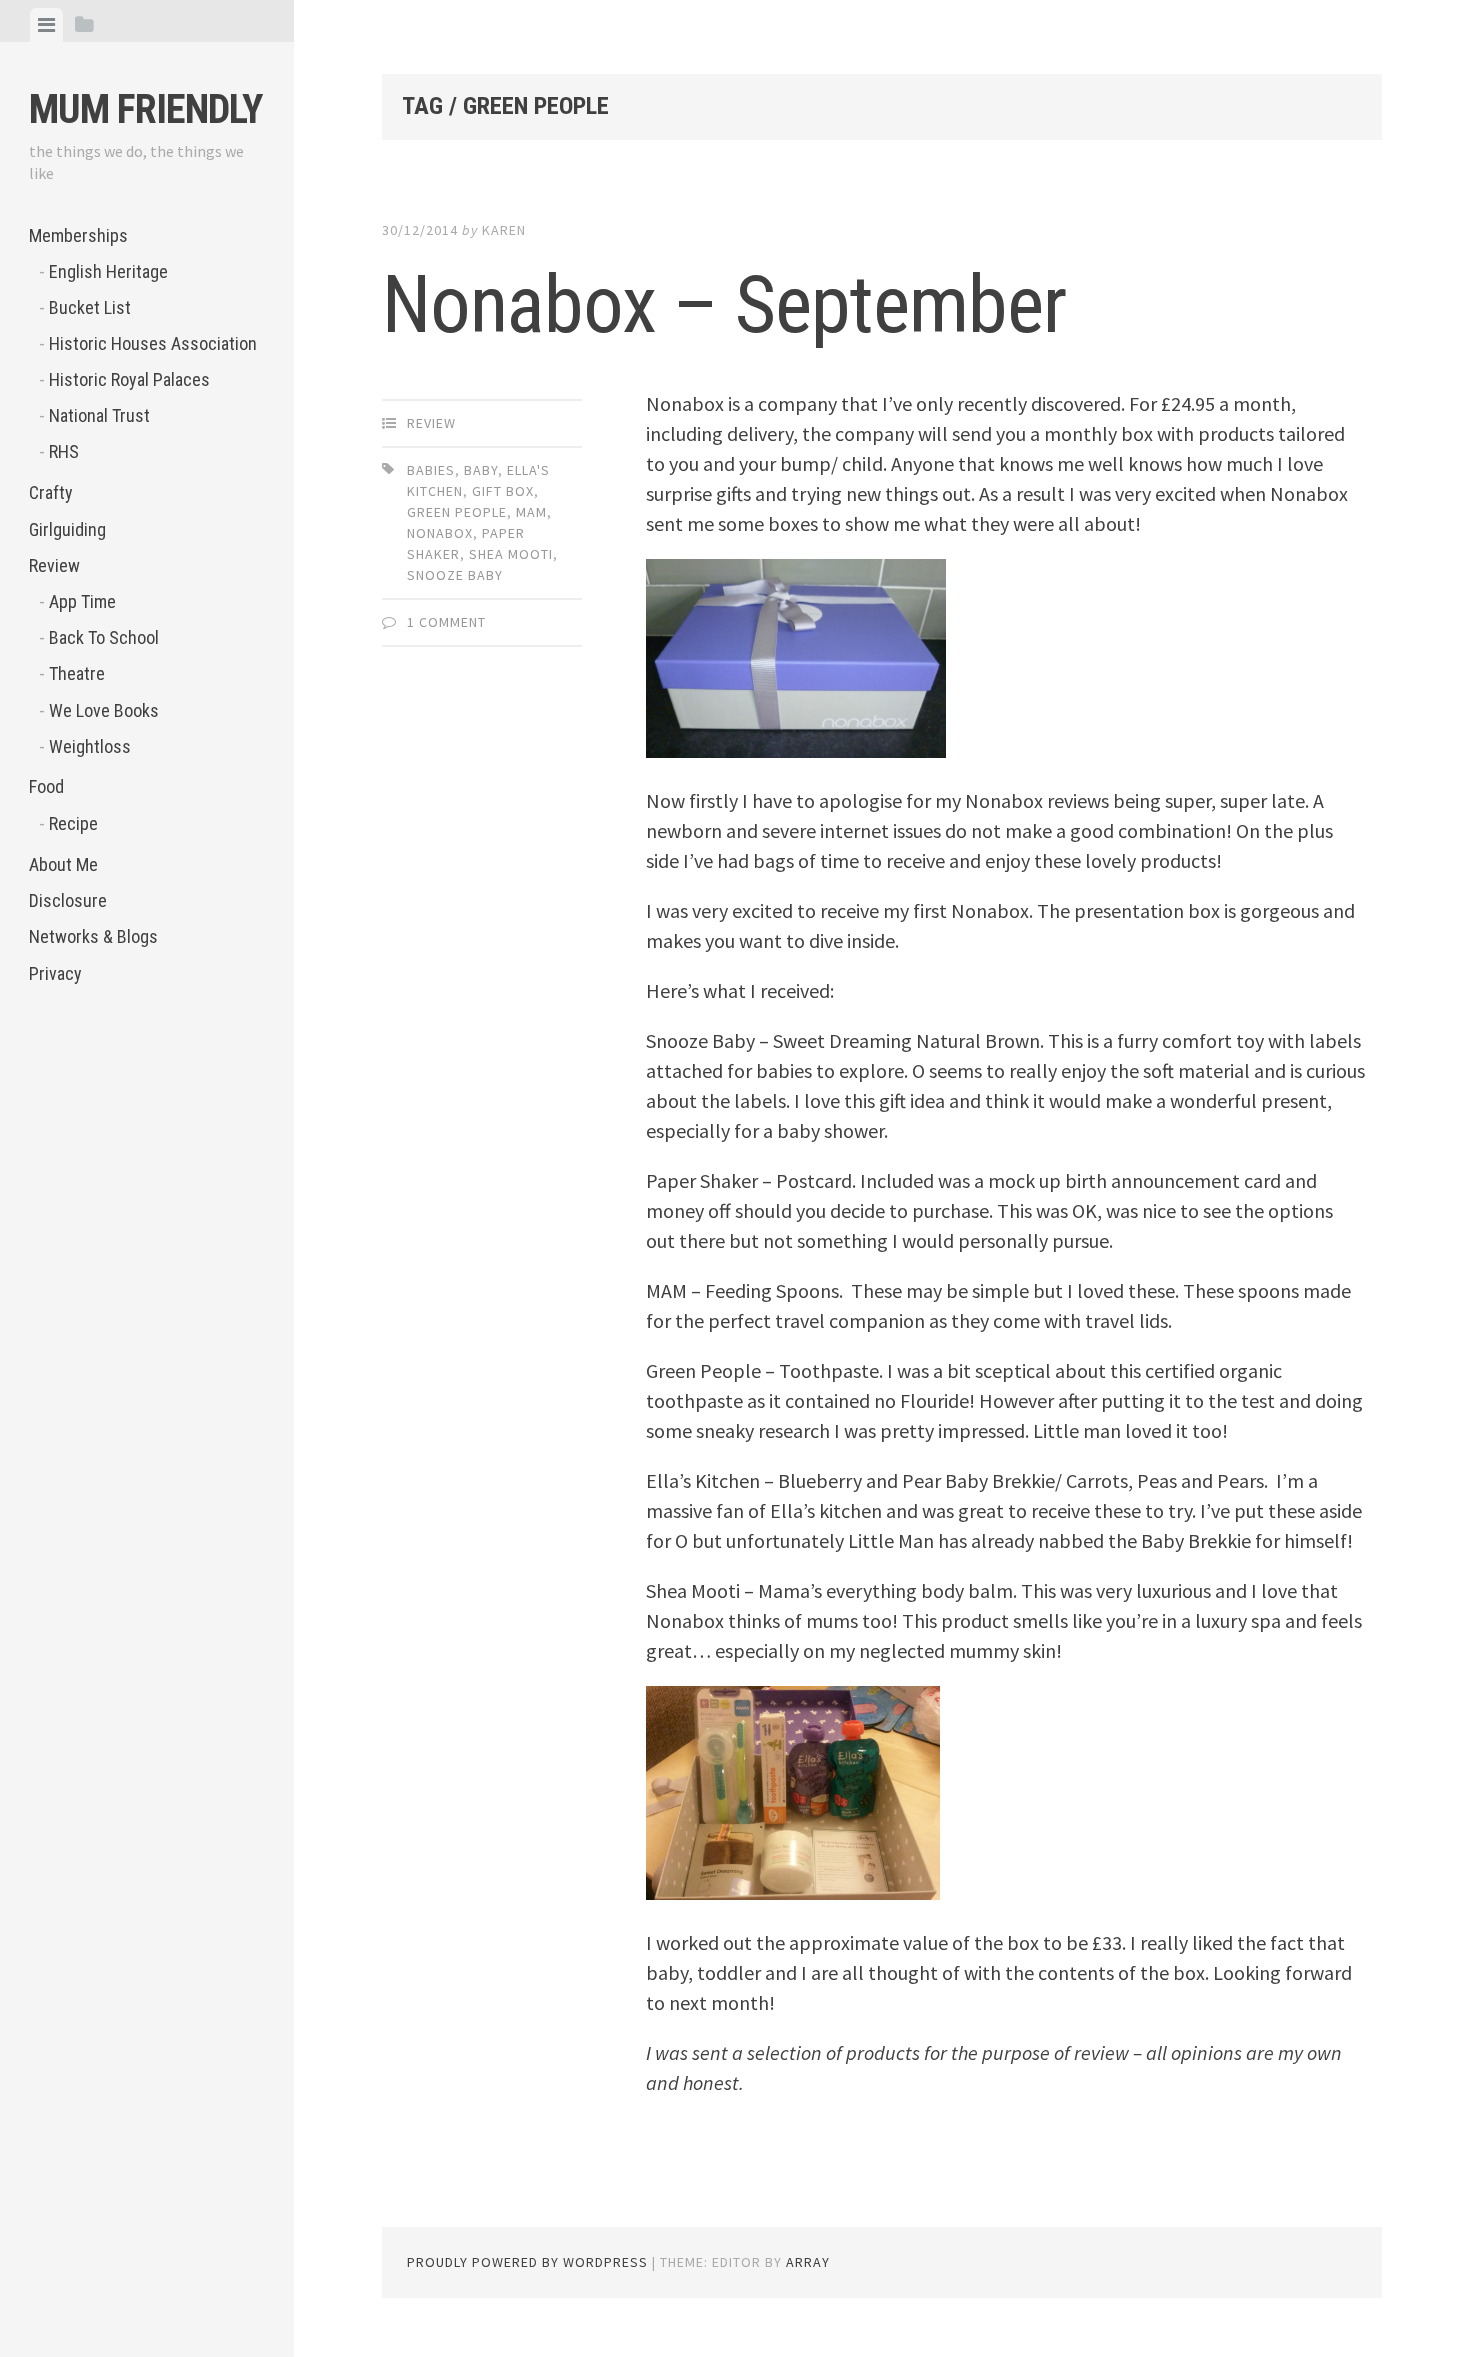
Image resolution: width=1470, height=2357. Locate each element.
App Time (82, 601)
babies (431, 470)
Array (808, 2262)
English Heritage (108, 271)
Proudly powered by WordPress (527, 2262)
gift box (503, 491)
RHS (64, 451)
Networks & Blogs (93, 936)
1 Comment (446, 622)
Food (46, 786)
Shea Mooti (511, 554)
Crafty (51, 492)
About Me (63, 864)
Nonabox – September (724, 305)
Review (54, 565)
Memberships (78, 235)
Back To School (104, 637)
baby (481, 470)
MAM (531, 512)
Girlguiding (67, 529)
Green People (457, 512)
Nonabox (440, 533)
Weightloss (90, 746)
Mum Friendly (145, 109)
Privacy (55, 973)
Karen (504, 230)
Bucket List (90, 307)
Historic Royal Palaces (129, 379)
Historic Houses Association (153, 343)
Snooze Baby (455, 575)
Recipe (73, 823)
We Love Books (104, 710)
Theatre (77, 673)
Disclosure (68, 900)
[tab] (46, 25)
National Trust (99, 415)
